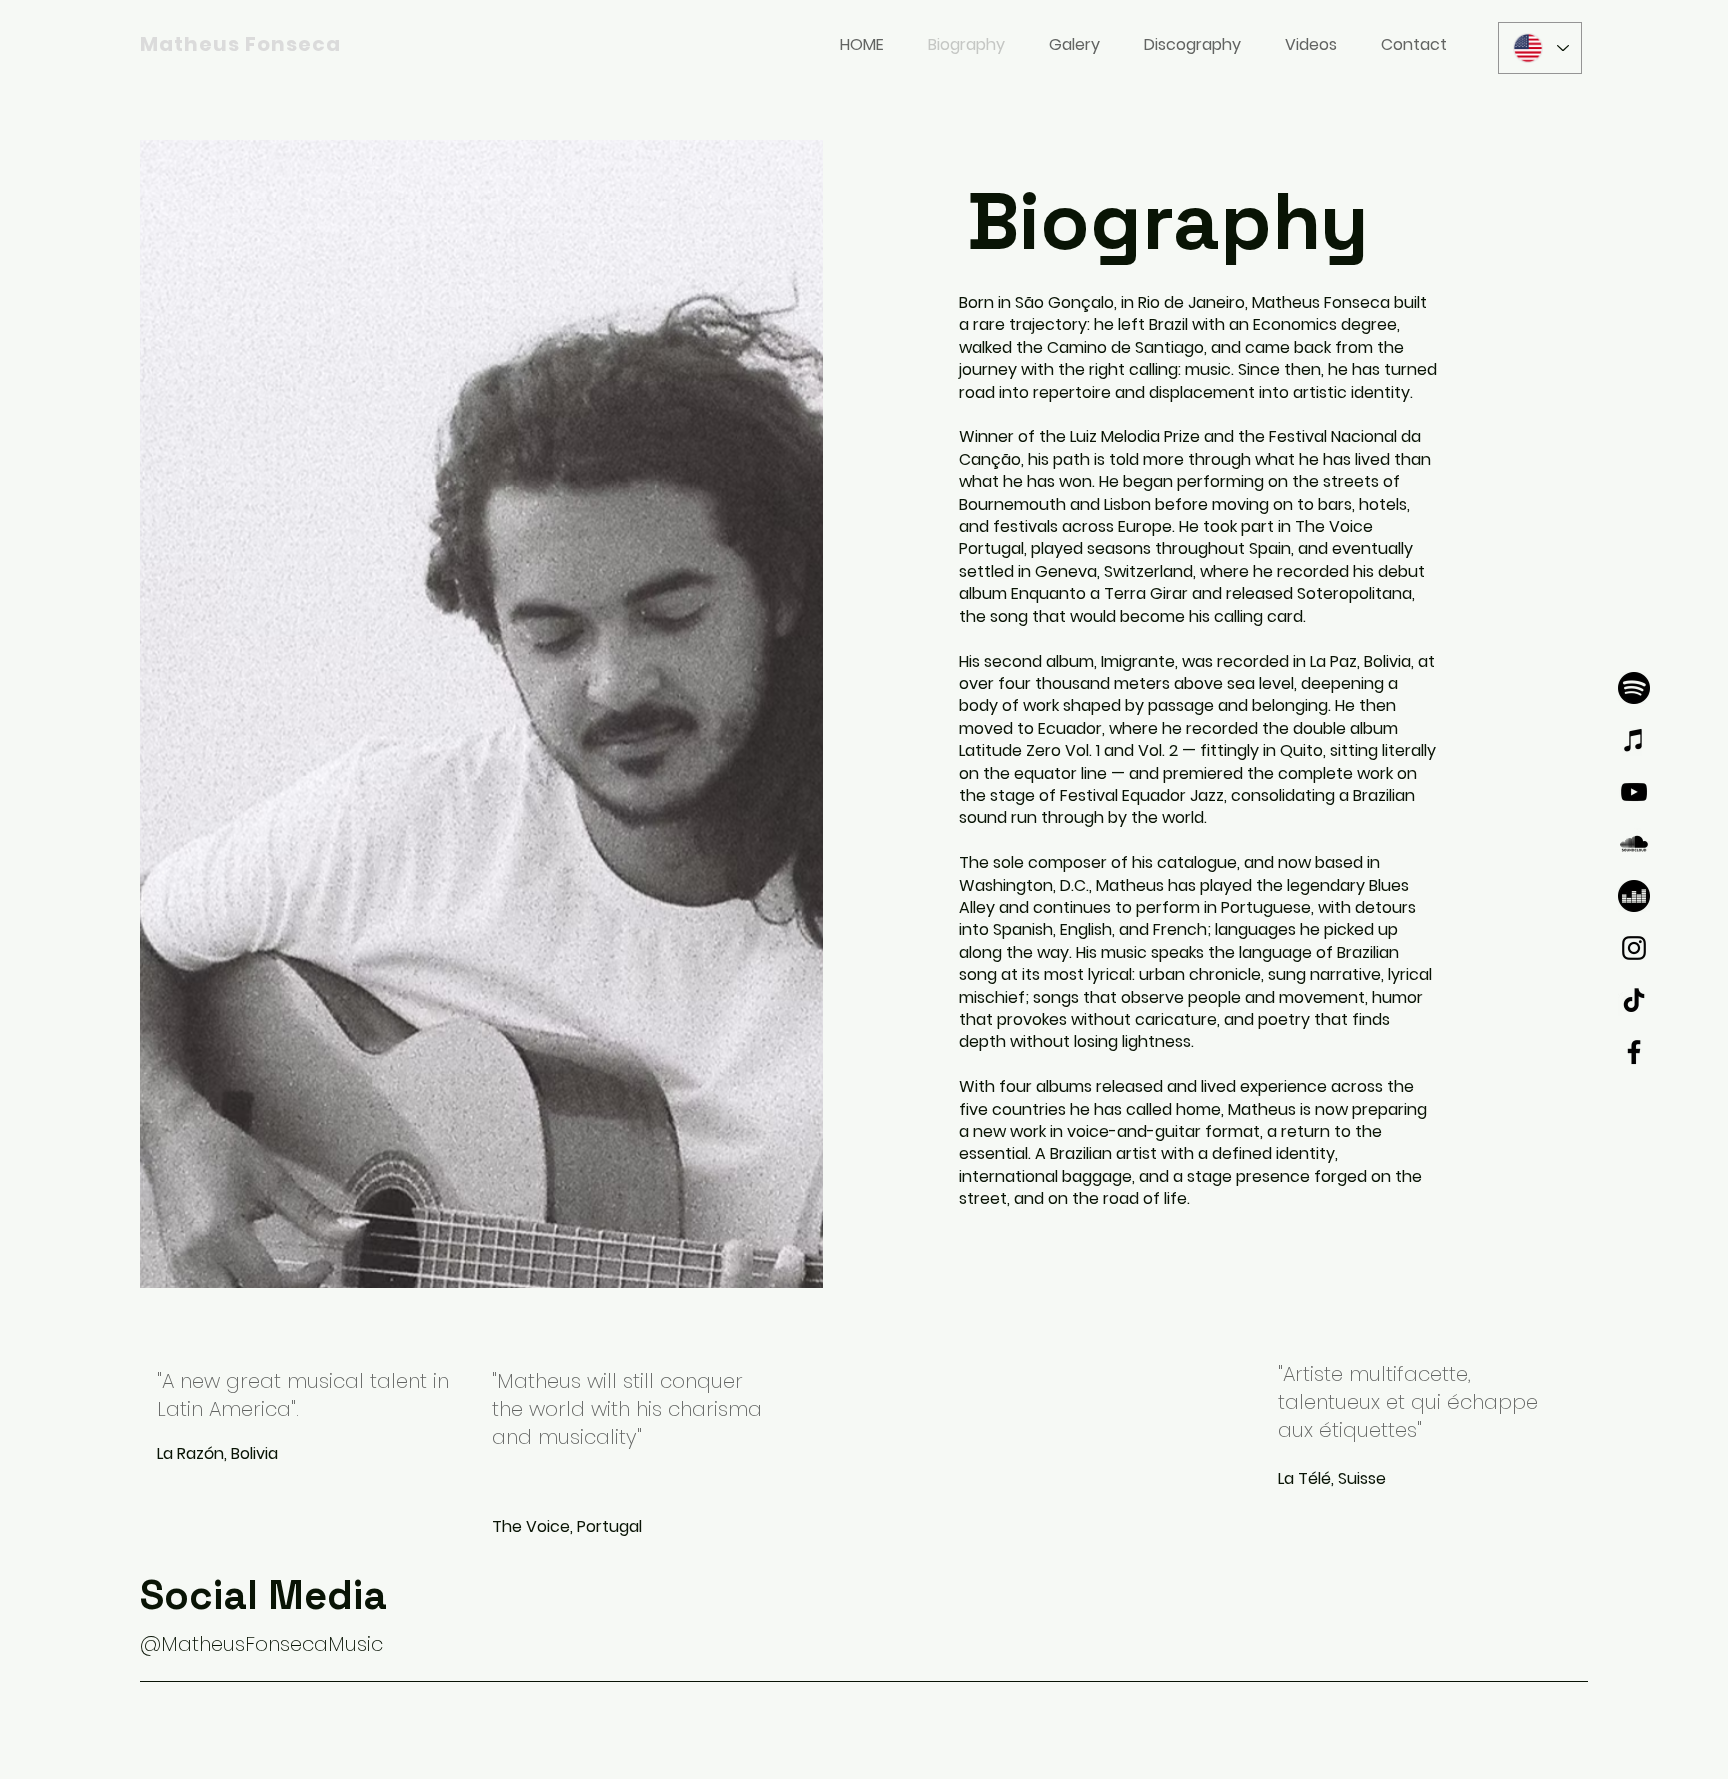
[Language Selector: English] (1540, 48)
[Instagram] (1634, 948)
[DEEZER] (1634, 896)
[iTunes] (1634, 740)
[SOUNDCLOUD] (1634, 844)
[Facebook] (1634, 1052)
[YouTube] (1634, 792)
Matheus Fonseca (240, 44)
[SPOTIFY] (1634, 688)
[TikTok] (1634, 1000)
